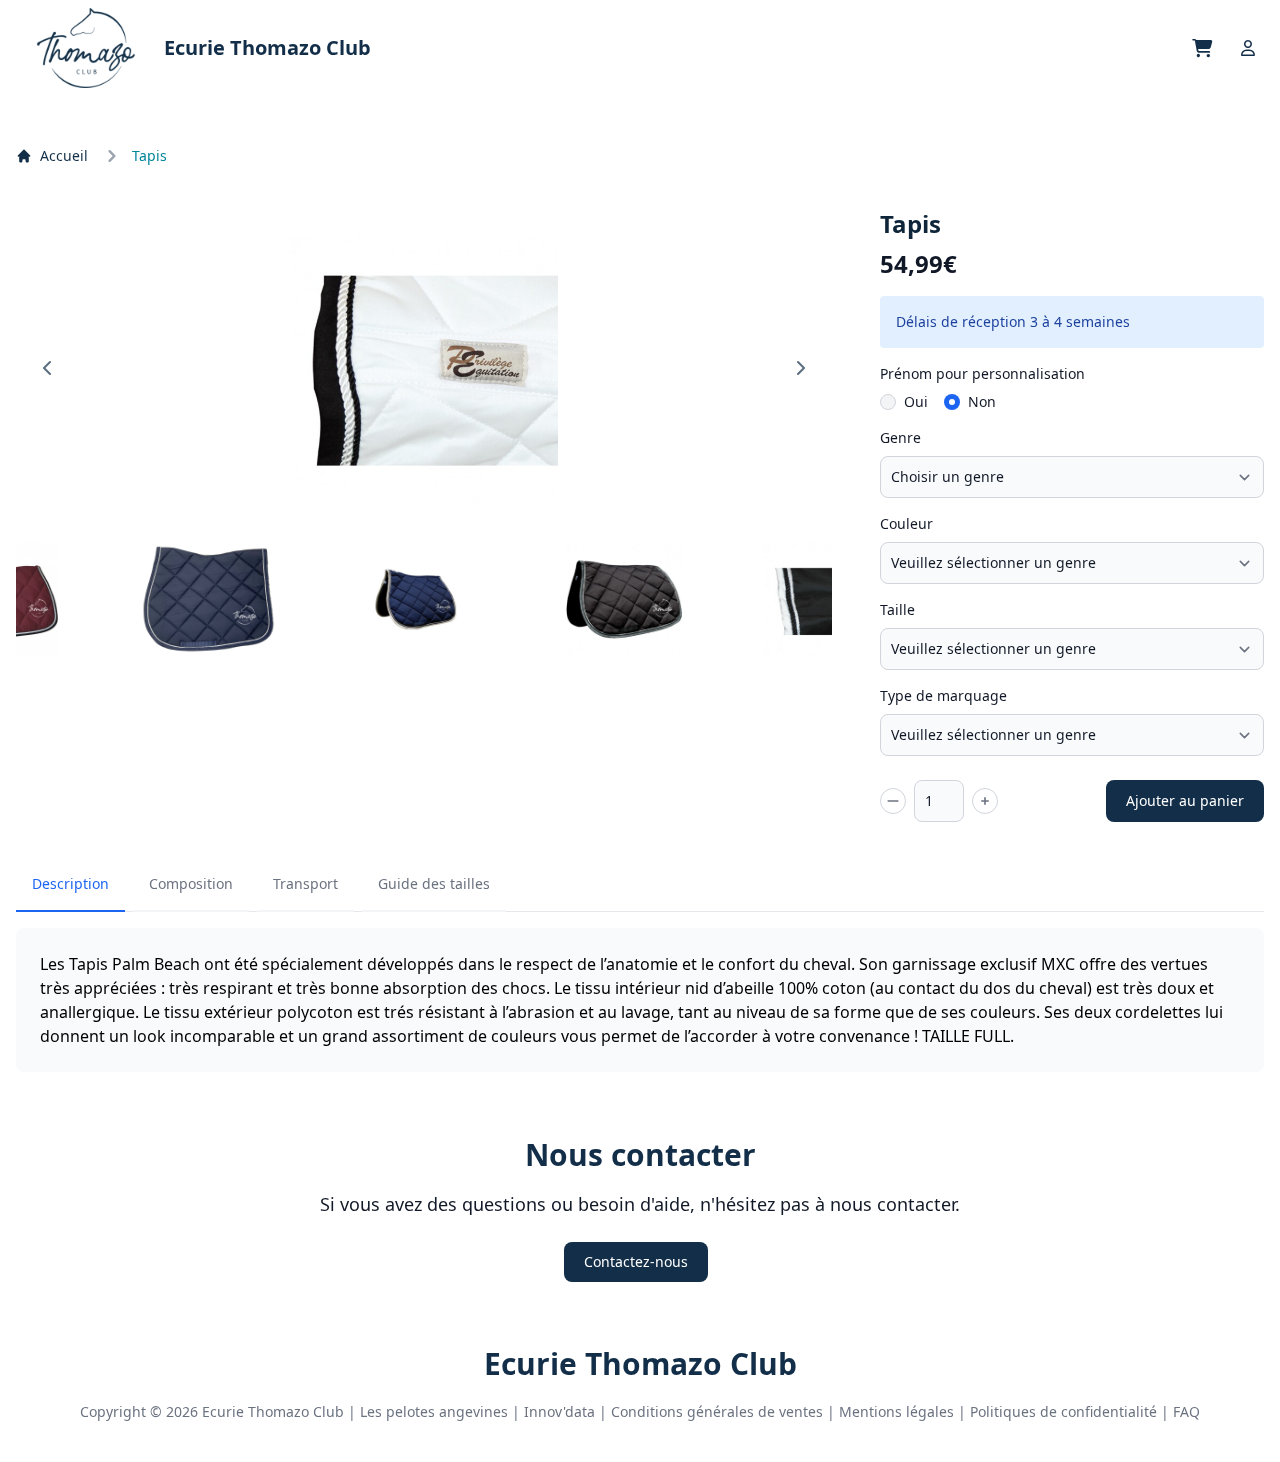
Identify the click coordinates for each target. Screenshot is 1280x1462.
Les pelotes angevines (434, 1411)
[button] (208, 600)
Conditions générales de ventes (717, 1411)
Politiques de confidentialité (1063, 1411)
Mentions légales (896, 1411)
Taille (897, 609)
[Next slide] (800, 368)
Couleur (906, 523)
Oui (916, 401)
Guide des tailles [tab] (434, 883)
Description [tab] (70, 883)
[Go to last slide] (48, 368)
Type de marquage (943, 695)
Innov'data (559, 1411)
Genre (900, 437)
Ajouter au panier (1185, 800)
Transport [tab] (305, 883)
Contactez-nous (636, 1261)
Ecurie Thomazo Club (640, 1364)
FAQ (1186, 1411)
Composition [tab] (191, 883)
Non (982, 401)
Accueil (64, 155)
